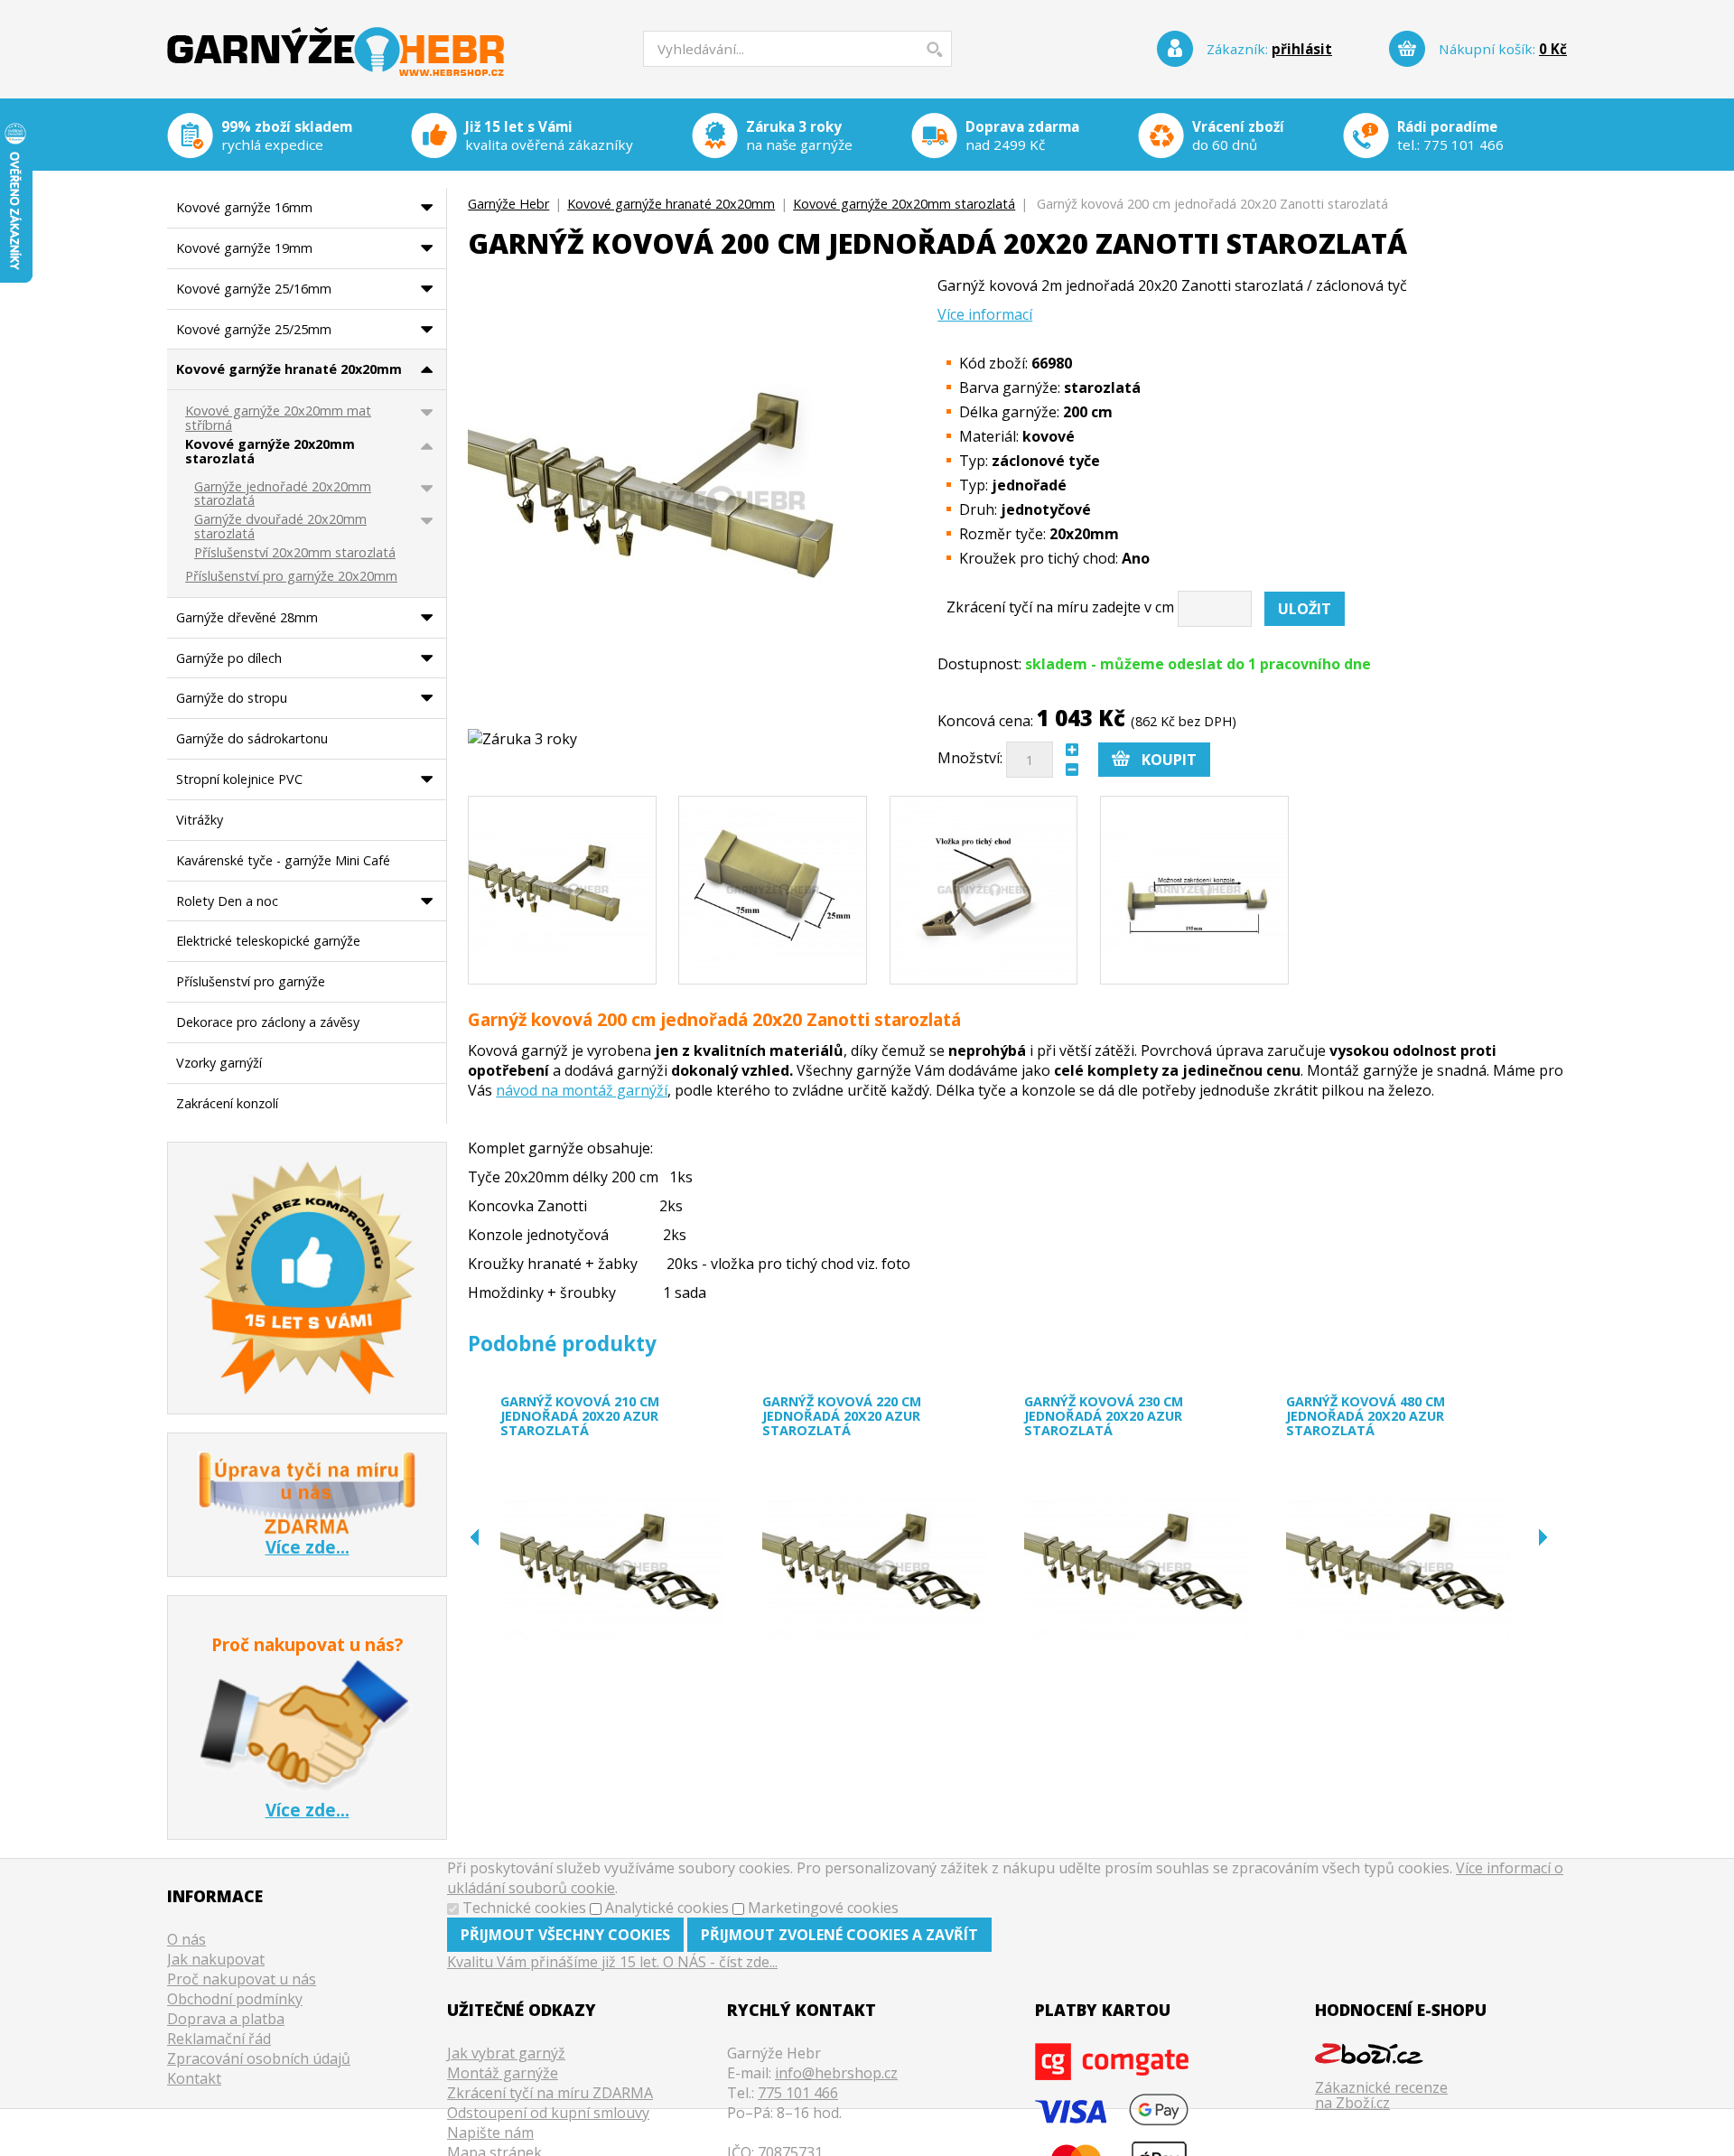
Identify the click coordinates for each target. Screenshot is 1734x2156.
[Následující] (1543, 1537)
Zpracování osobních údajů (259, 2058)
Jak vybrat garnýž (506, 2053)
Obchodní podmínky (235, 1999)
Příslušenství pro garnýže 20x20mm (291, 577)
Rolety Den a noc (227, 901)
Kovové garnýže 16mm (244, 207)
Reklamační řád (219, 2039)
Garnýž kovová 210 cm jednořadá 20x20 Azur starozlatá (580, 1416)
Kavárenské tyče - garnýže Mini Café (283, 860)
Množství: (970, 759)
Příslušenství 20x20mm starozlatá (295, 553)
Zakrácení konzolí (227, 1103)
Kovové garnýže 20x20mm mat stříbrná (278, 419)
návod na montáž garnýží (582, 1090)
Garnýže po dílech (229, 658)
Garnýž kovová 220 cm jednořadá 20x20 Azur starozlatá (842, 1416)
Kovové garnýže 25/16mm (254, 289)
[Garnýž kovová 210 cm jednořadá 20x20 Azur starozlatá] (612, 1568)
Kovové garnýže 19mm (244, 248)
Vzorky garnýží (219, 1063)
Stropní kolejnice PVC (239, 779)
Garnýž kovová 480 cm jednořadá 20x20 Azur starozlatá (1366, 1416)
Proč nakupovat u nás (242, 1979)
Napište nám (490, 2133)
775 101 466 (1464, 145)
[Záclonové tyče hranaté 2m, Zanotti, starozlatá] (562, 890)
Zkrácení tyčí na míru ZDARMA (550, 2093)
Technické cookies (524, 1908)
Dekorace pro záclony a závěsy (268, 1022)
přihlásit (1302, 49)
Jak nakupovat (216, 1959)
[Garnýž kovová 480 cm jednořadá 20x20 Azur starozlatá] (1398, 1568)
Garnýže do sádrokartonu (252, 738)
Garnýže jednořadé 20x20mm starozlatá (283, 495)
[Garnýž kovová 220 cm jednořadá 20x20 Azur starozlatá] (874, 1568)
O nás (186, 1939)
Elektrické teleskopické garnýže (268, 941)
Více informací (985, 314)
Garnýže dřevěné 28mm (247, 617)
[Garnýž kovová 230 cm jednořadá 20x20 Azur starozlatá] (1136, 1568)
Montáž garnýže (503, 2073)
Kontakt (194, 2078)
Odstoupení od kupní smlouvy (548, 2113)
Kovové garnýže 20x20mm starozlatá (904, 204)
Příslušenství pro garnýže (251, 981)
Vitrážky (200, 820)
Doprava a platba (226, 2019)
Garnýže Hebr (336, 39)
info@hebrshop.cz (836, 2073)
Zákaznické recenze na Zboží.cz (1381, 2095)
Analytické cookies (667, 1908)
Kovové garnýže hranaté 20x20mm (671, 204)
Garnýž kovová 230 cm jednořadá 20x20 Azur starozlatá (1104, 1416)
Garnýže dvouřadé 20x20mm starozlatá (280, 527)
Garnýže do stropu (232, 698)
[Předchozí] (475, 1537)
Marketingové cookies (823, 1908)
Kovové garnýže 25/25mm (254, 329)
